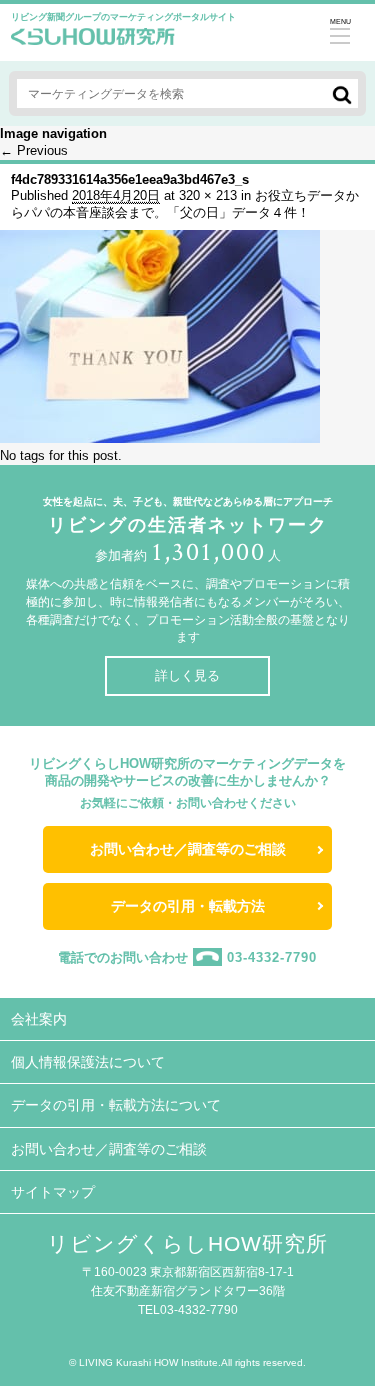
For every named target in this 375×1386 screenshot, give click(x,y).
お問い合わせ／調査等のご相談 (188, 849)
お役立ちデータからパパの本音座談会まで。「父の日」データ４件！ (185, 204)
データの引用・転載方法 (188, 906)
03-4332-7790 (272, 956)
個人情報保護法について (88, 1062)
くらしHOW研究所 (93, 41)
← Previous (34, 150)
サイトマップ (53, 1192)
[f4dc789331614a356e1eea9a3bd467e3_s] (160, 438)
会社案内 (39, 1019)
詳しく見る (187, 675)
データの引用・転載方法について (116, 1105)
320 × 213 (208, 195)
